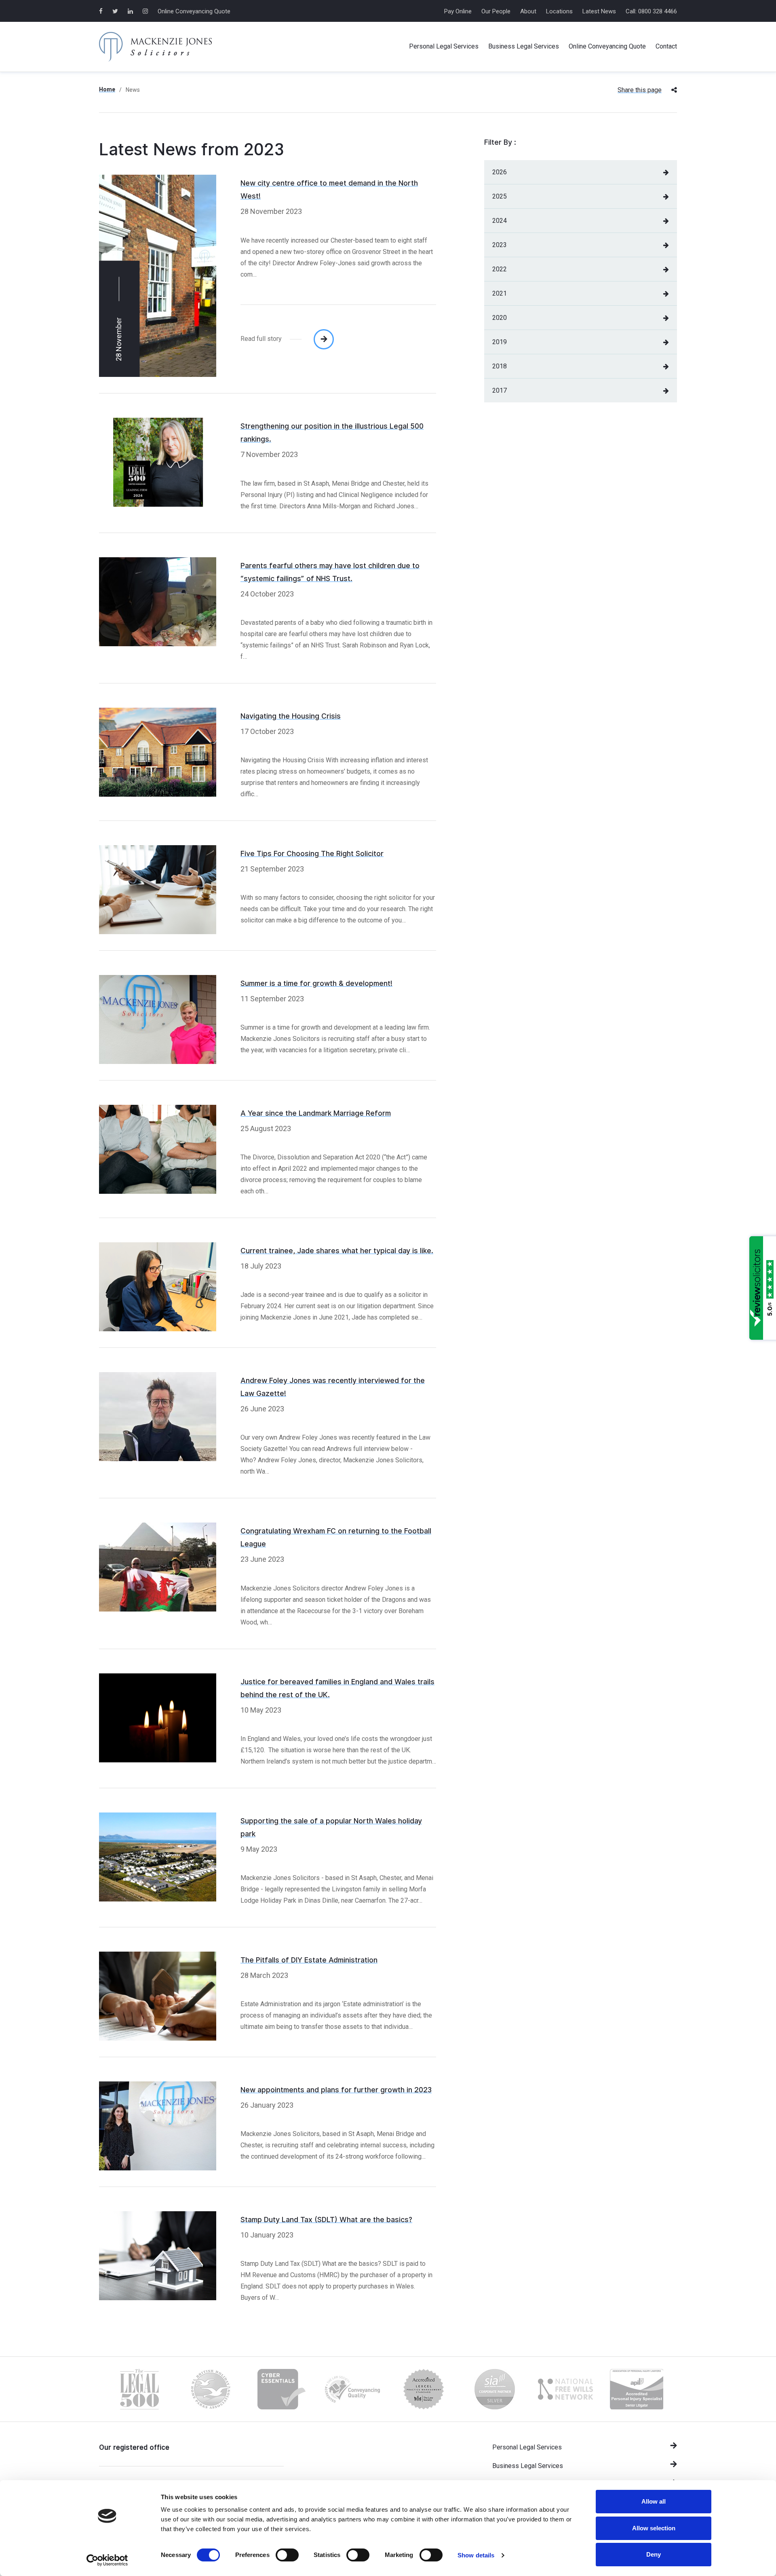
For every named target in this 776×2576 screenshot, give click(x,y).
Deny (654, 2554)
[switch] (287, 2555)
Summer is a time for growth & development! (316, 983)
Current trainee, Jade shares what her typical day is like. (337, 1251)
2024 (500, 221)
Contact (666, 46)
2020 (500, 318)
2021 (500, 293)
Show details (476, 2555)
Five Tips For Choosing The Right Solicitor (312, 854)
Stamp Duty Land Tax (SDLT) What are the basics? (326, 2220)
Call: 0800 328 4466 (651, 11)
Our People (496, 11)
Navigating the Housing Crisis (291, 716)
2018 (500, 366)
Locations (559, 11)
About (528, 11)
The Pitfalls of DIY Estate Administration (309, 1960)
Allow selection (654, 2528)
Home (107, 89)
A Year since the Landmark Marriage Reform (316, 1113)
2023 (500, 245)
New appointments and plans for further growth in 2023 (336, 2090)
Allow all (654, 2501)
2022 (500, 269)
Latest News (599, 11)
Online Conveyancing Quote (194, 11)
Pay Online (458, 11)
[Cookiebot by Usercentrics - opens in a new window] (107, 2560)
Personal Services (444, 46)
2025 (500, 196)
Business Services (524, 46)
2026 (500, 172)
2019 (500, 342)
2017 (500, 390)
